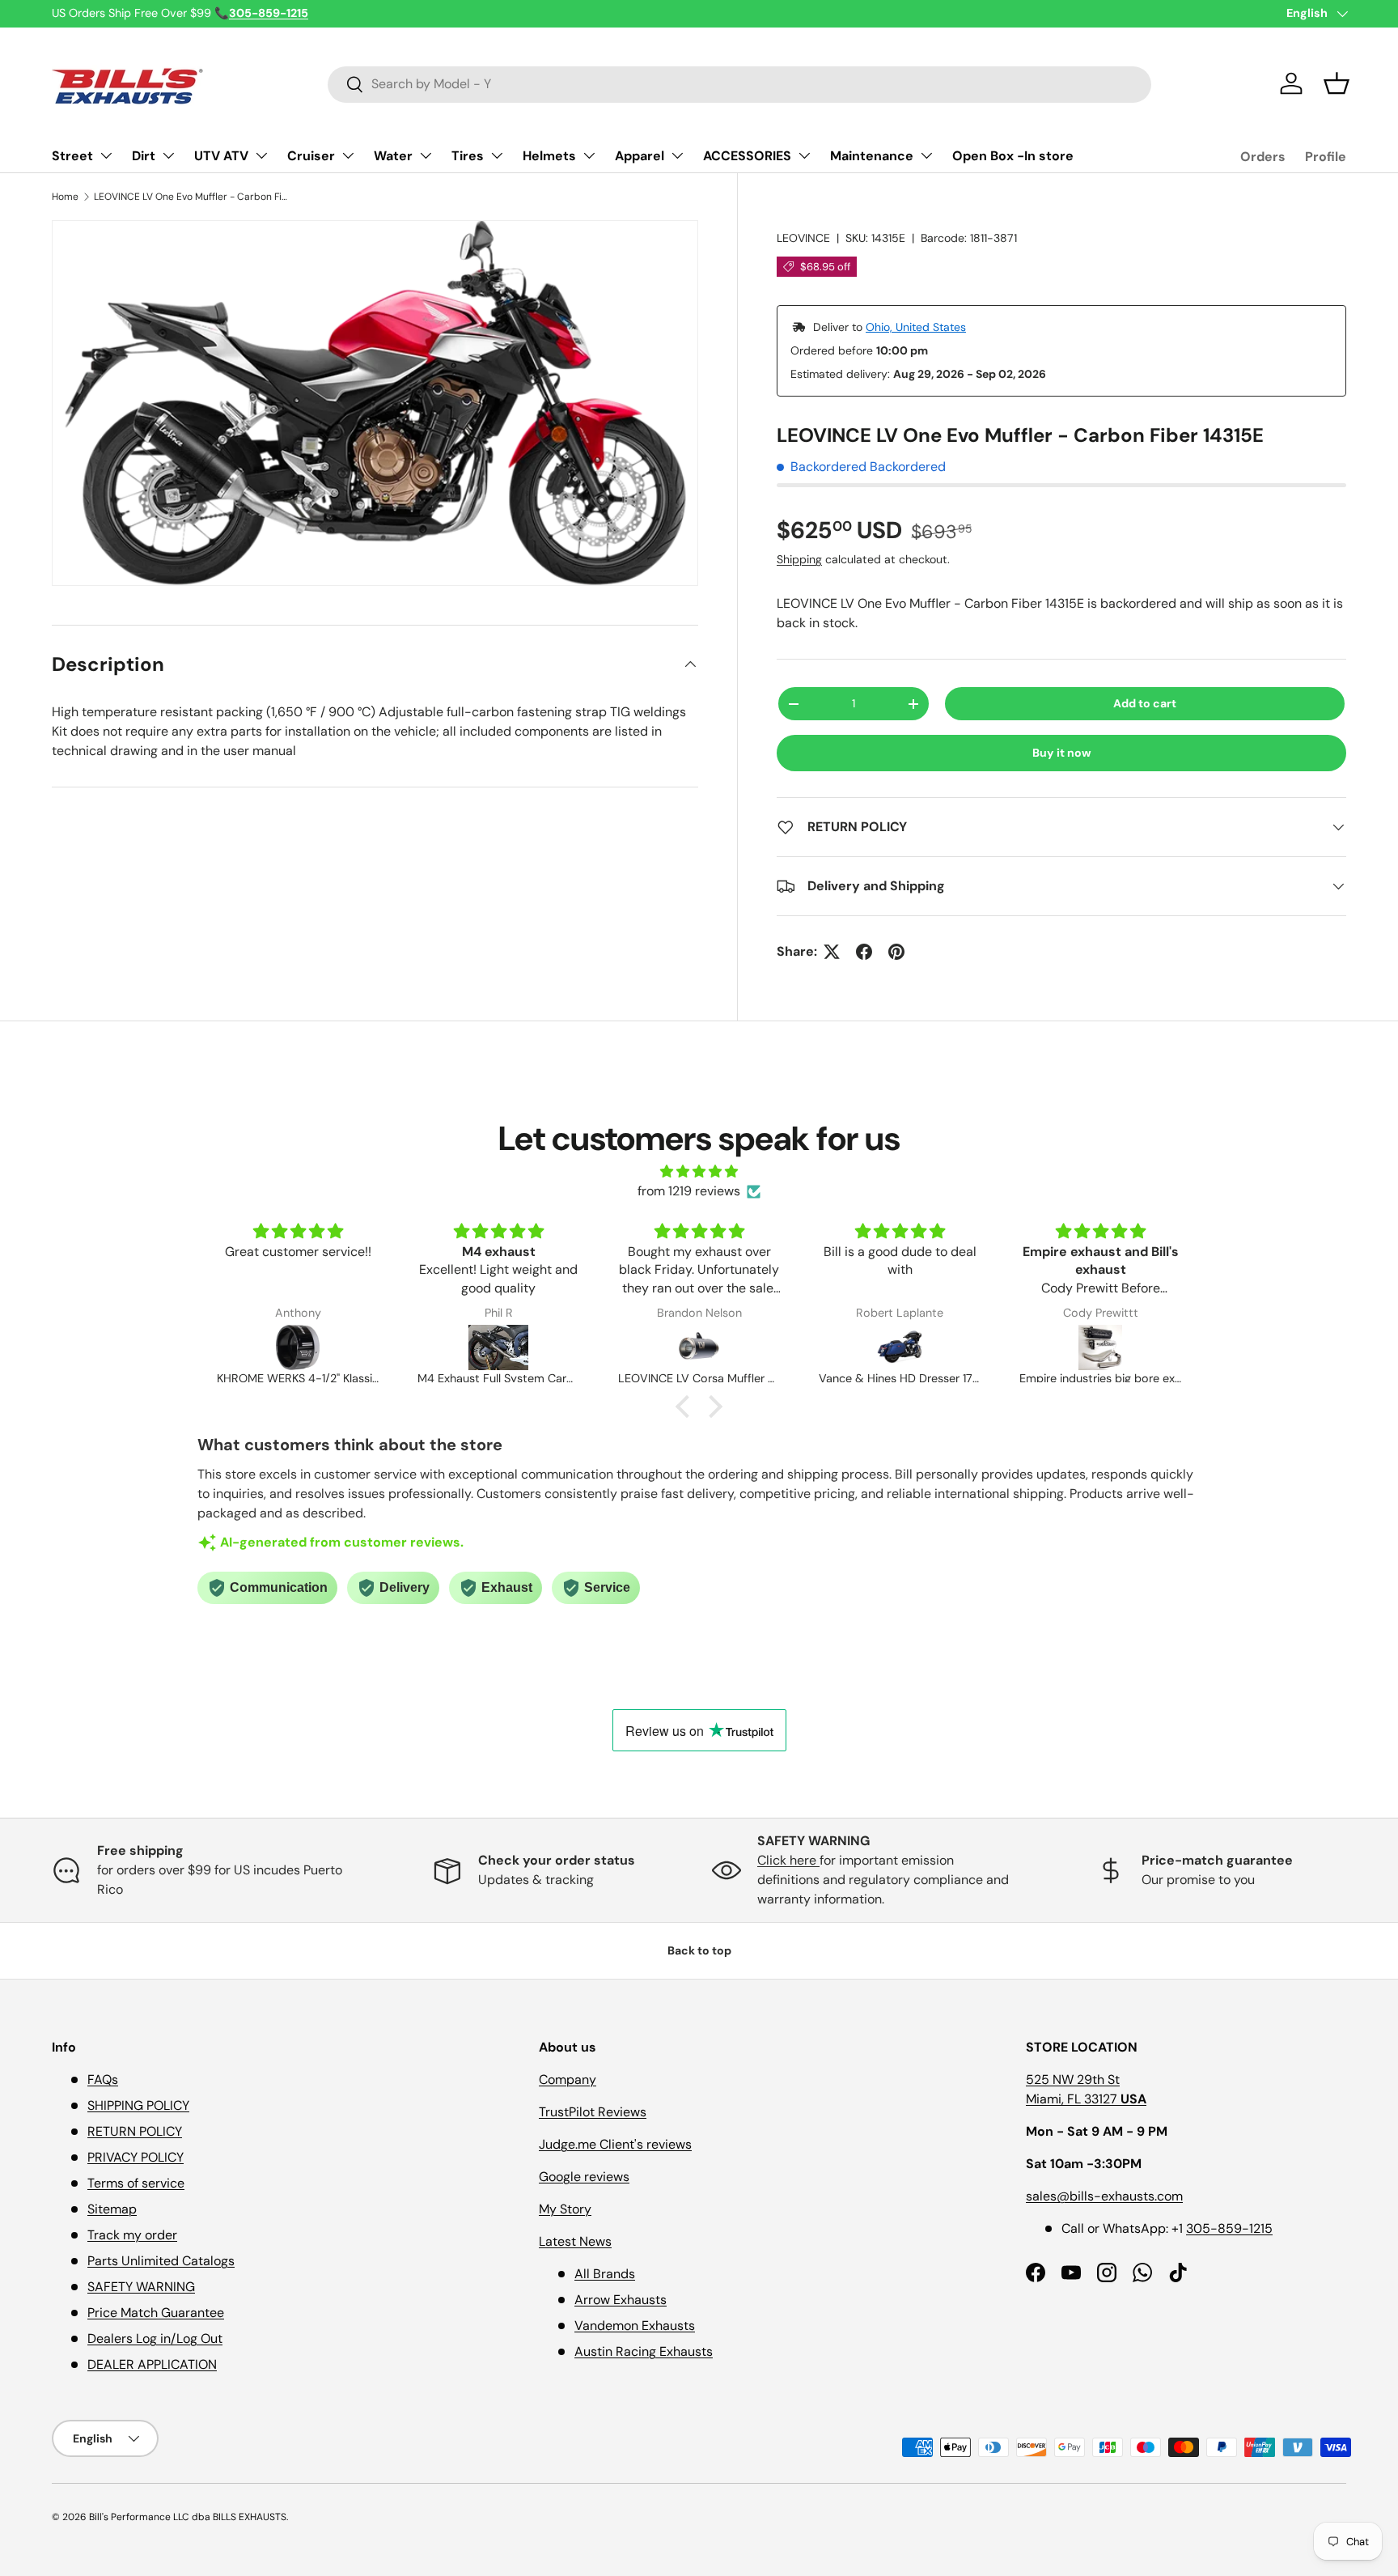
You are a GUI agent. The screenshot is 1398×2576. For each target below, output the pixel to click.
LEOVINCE (803, 238)
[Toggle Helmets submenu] (589, 155)
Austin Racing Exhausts (644, 2351)
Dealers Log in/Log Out (155, 2338)
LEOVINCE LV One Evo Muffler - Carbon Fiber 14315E (191, 197)
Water (393, 156)
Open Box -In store (1013, 156)
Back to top (699, 1950)
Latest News (575, 2241)
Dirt (144, 156)
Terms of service (136, 2183)
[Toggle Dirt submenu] (168, 155)
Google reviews (584, 2177)
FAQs (103, 2079)
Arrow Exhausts (621, 2300)
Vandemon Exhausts (635, 2326)
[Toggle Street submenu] (106, 155)
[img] (699, 1171)
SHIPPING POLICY (138, 2105)
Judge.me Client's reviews (615, 2144)
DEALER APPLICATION (152, 2364)
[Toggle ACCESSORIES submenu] (804, 155)
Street (72, 156)
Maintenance (872, 156)
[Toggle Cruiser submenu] (348, 155)
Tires (468, 156)
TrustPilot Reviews (593, 2112)
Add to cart (1145, 703)
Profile (1326, 157)
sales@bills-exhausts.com (1104, 2196)
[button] (1337, 83)
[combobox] (740, 84)
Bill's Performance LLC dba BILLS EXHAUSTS (188, 2517)
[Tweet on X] (832, 952)
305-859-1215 (1229, 2228)
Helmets (549, 156)
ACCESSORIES (747, 156)
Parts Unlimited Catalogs (161, 2261)
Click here (788, 1860)
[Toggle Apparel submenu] (677, 155)
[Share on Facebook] (864, 952)
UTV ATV (221, 156)
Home (65, 197)
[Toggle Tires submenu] (497, 155)
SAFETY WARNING (141, 2287)
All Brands (605, 2274)
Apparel (640, 156)
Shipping (799, 559)
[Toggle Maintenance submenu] (926, 155)
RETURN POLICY (135, 2131)
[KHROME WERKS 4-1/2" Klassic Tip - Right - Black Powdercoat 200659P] (298, 1347)
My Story (565, 2209)
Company (568, 2079)
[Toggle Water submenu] (426, 155)
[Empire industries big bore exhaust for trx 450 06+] (1100, 1347)
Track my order (132, 2235)
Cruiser (311, 156)
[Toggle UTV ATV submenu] (261, 155)
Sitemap (112, 2209)
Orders (1263, 157)
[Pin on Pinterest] (896, 952)
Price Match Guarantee (156, 2313)
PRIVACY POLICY (136, 2157)
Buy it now (1062, 753)
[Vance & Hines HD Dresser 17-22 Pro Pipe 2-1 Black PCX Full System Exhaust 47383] (900, 1347)
